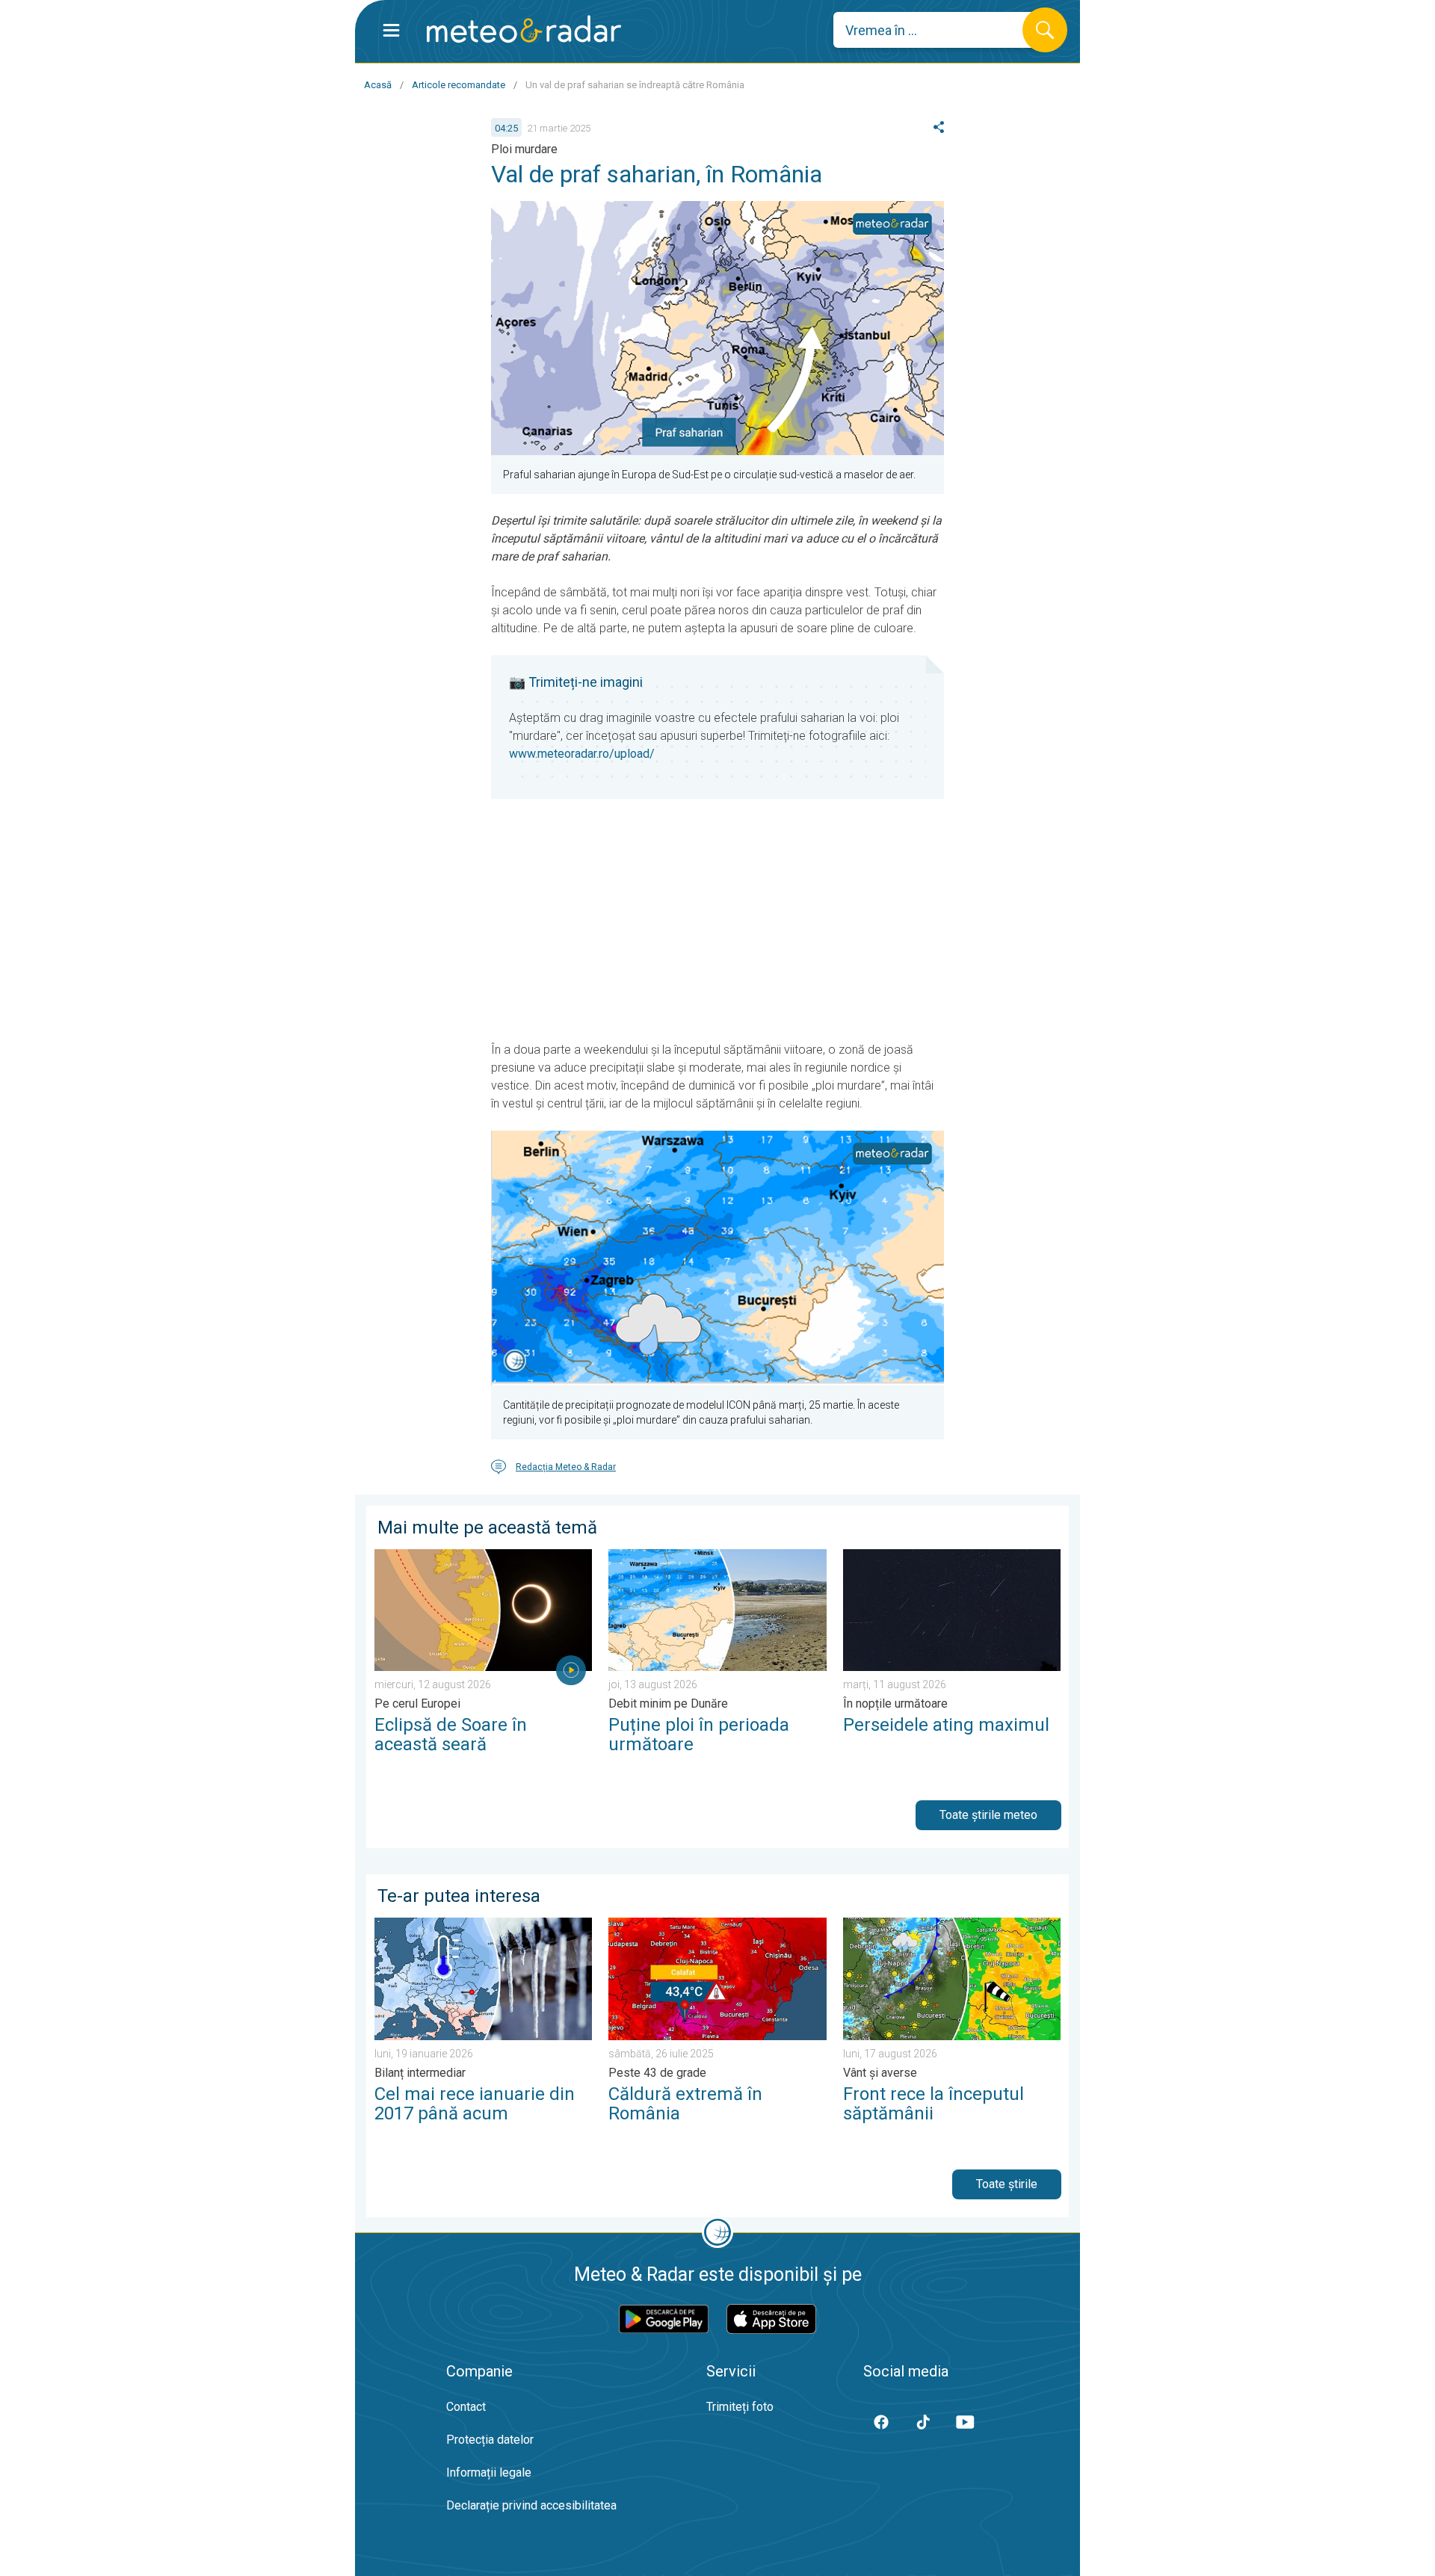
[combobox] (939, 30)
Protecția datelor (490, 2440)
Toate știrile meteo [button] (988, 1815)
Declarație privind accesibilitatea (531, 2505)
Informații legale (489, 2472)
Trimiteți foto (740, 2407)
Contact (466, 2407)
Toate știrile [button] (1007, 2184)
